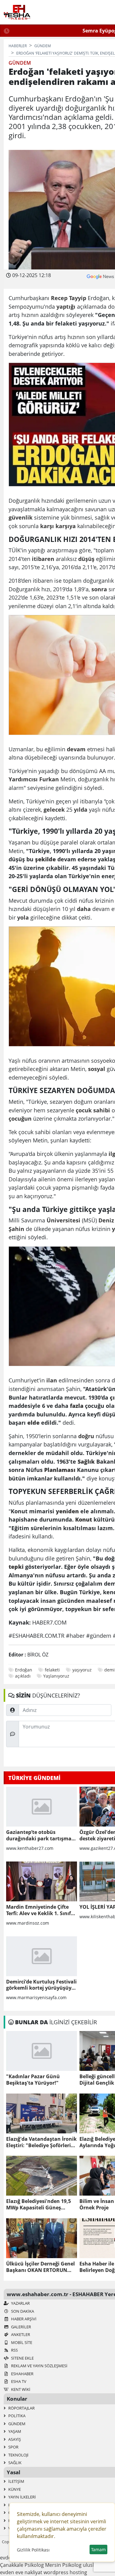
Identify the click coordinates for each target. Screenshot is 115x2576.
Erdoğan (24, 1670)
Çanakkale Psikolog (22, 2565)
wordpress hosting (65, 2572)
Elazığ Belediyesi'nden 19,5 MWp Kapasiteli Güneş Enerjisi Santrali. (38, 2204)
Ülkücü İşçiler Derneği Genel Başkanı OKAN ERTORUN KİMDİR (40, 2267)
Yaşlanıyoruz (56, 1676)
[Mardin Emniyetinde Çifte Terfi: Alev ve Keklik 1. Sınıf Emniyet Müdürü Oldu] (42, 1881)
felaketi (52, 1670)
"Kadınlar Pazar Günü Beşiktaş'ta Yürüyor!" (33, 2080)
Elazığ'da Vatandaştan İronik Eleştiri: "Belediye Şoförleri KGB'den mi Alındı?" (41, 2142)
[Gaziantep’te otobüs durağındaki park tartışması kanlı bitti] (42, 1807)
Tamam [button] (98, 2549)
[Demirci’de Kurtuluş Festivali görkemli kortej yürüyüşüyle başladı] (42, 1956)
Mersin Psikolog (63, 2565)
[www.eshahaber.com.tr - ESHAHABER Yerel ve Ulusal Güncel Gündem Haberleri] (17, 12)
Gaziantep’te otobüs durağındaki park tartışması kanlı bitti (41, 1835)
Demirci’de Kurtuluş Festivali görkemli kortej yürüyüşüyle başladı (41, 1985)
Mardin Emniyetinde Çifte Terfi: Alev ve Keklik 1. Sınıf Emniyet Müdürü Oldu (38, 1910)
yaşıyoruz (82, 1670)
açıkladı (23, 1676)
